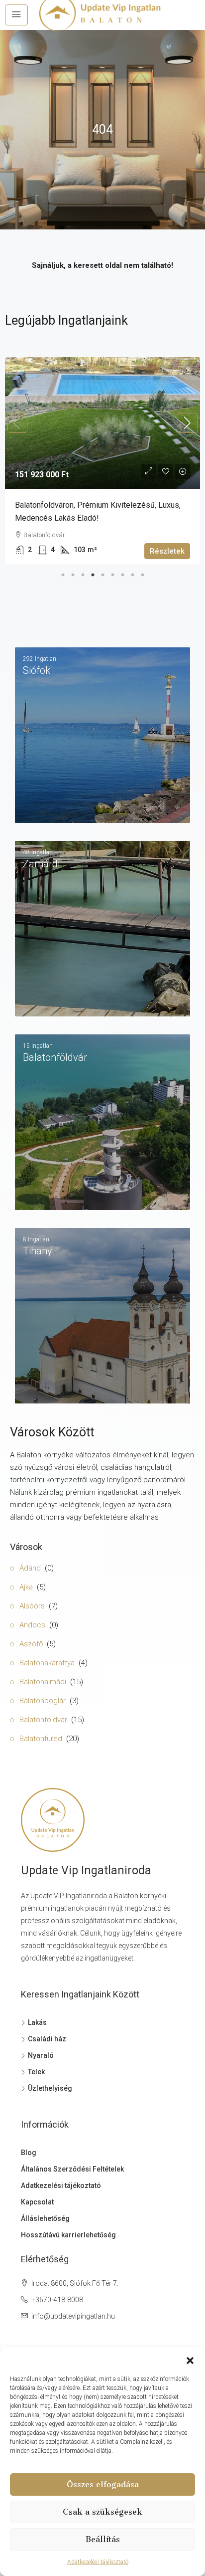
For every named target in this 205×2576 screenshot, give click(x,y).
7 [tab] (122, 573)
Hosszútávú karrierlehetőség (68, 2235)
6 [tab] (112, 573)
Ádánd (30, 1568)
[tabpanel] (102, 461)
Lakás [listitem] (37, 2022)
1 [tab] (63, 573)
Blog (29, 2153)
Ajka (26, 1587)
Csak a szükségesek (102, 2512)
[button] (190, 2360)
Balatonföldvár (43, 1720)
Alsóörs (32, 1606)
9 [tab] (142, 573)
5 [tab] (102, 573)
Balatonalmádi (43, 1682)
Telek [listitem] (36, 2072)
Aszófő (31, 1644)
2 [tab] (73, 573)
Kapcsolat (37, 2202)
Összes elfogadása (103, 2484)
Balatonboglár (43, 1701)
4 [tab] (93, 573)
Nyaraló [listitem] (41, 2055)
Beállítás (103, 2539)
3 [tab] (83, 573)
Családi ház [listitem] (47, 2039)
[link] (102, 423)
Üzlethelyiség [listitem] (50, 2088)
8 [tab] (132, 573)
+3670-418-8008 (57, 2300)
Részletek (167, 551)
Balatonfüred (41, 1739)
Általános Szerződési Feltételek (72, 2169)
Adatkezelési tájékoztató (98, 2562)
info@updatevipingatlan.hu (73, 2316)
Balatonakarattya (47, 1663)
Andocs (32, 1625)
